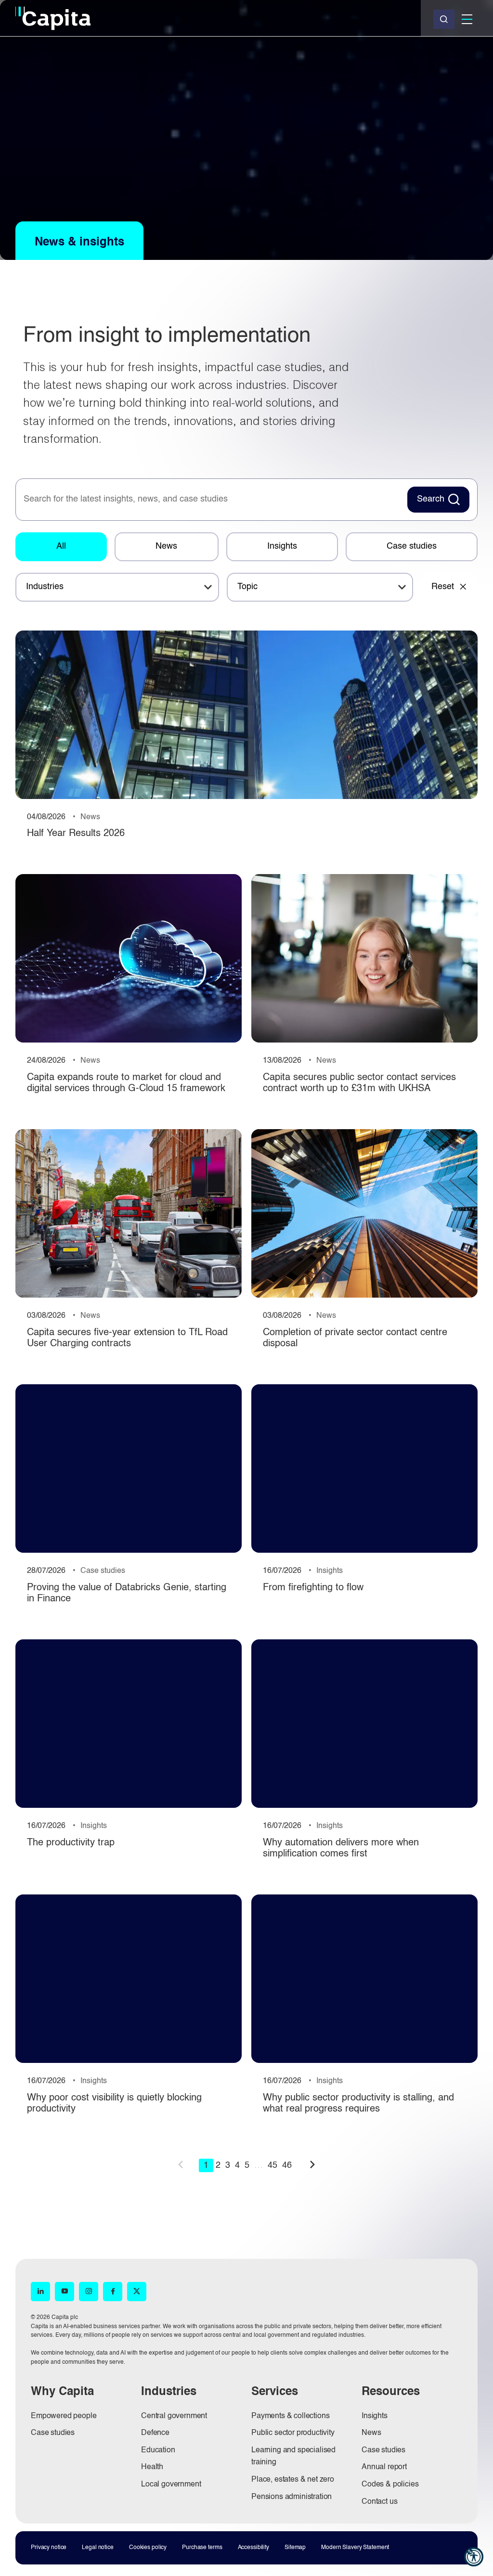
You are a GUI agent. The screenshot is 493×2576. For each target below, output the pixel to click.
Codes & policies (390, 2485)
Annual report (384, 2467)
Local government (171, 2485)
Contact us (379, 2502)
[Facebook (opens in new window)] (113, 2292)
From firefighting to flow (313, 1588)
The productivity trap (71, 1843)
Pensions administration (292, 2497)
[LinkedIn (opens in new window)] (40, 2292)
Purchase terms (202, 2548)
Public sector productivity (293, 2433)
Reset (443, 587)
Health (152, 2467)
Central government (174, 2416)
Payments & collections (290, 2416)
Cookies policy (148, 2548)
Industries (45, 587)
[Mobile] (467, 19)
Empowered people (64, 2416)
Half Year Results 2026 (76, 834)
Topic (247, 587)
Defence (155, 2433)
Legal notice (98, 2548)
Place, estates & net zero (293, 2480)
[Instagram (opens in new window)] (89, 2292)
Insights (282, 546)
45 (272, 2165)
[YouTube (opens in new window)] (65, 2292)
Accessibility (253, 2548)
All (61, 546)
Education (158, 2450)
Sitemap (295, 2548)
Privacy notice (49, 2548)
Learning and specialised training (293, 2457)
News (166, 546)
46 (287, 2165)
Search (431, 499)
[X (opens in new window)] (137, 2292)
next (312, 2164)
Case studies (412, 546)
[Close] (444, 19)
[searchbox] (210, 500)
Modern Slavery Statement (355, 2548)
